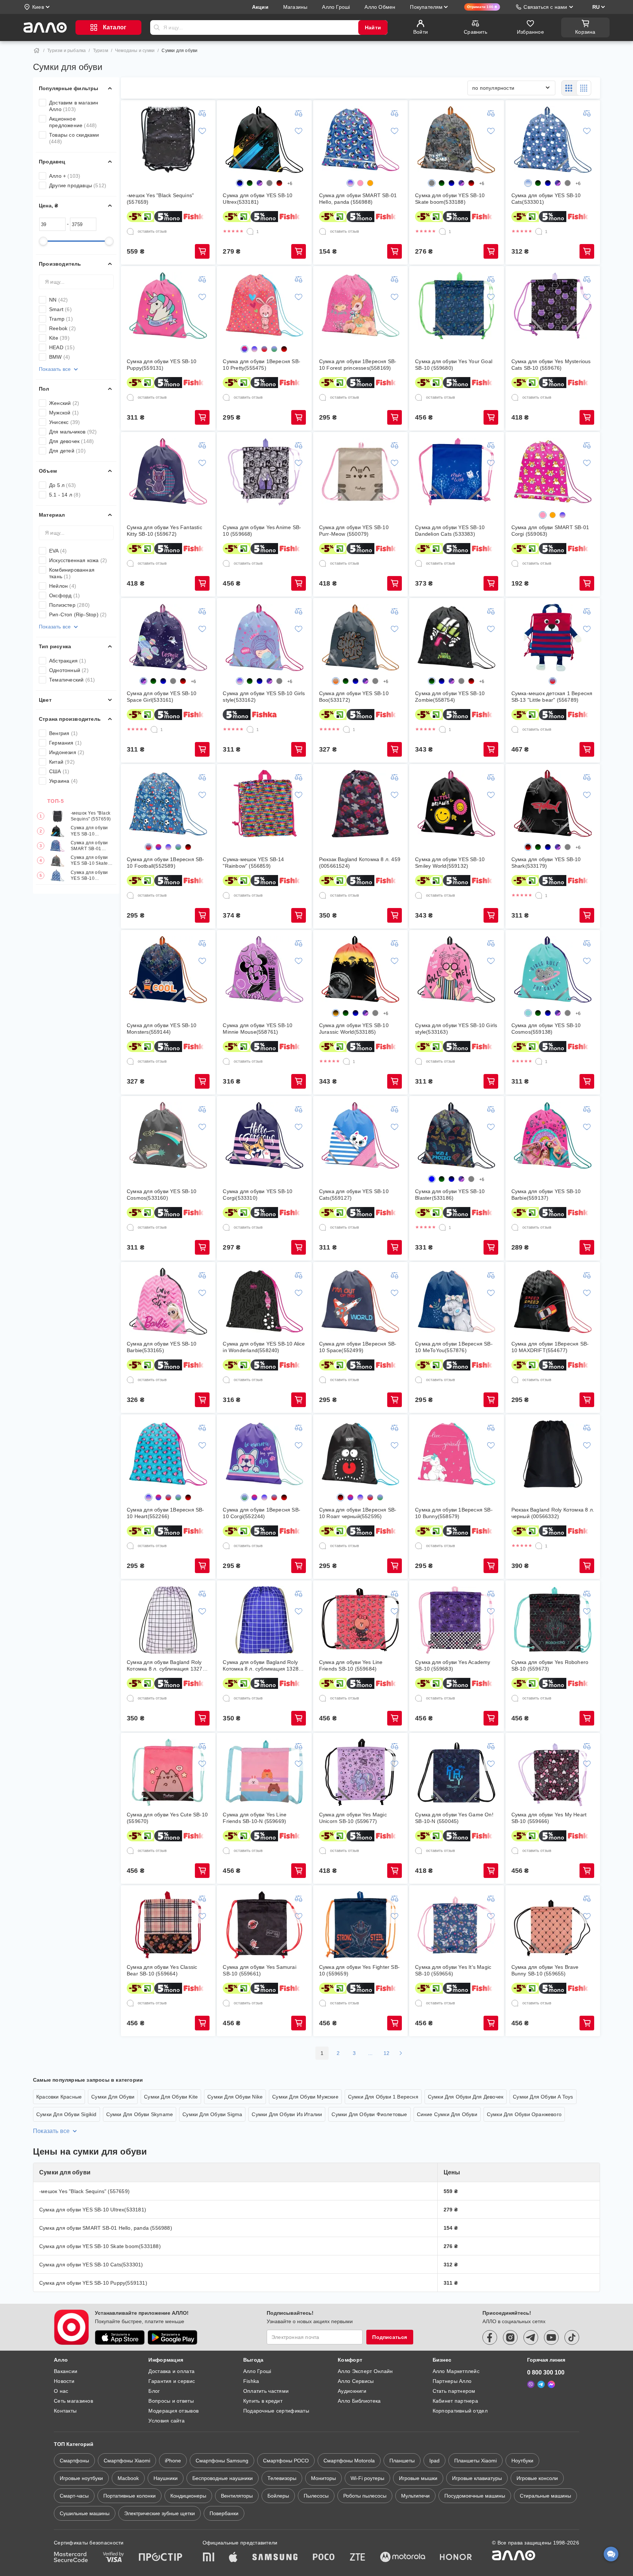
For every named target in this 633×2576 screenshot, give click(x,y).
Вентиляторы (237, 2496)
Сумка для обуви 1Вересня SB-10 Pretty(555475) (262, 365)
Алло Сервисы (356, 2381)
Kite (59, 338)
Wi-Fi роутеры (367, 2478)
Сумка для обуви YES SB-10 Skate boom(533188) (89, 861)
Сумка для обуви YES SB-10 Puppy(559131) (162, 365)
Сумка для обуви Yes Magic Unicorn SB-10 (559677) (353, 1818)
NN (58, 300)
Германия (65, 743)
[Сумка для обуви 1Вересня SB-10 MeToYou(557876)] (456, 1302)
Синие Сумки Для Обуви (447, 2114)
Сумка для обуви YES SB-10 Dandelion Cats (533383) (450, 531)
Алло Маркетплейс (456, 2371)
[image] (260, 183)
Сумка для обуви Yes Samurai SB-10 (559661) (259, 1970)
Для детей (67, 451)
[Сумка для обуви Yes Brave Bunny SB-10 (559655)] (553, 1925)
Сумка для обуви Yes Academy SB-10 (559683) (453, 1665)
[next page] (401, 2053)
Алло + (65, 176)
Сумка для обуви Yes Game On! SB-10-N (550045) (454, 1818)
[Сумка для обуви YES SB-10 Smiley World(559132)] (456, 804)
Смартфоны (74, 2461)
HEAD (62, 347)
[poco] (324, 2558)
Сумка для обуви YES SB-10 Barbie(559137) (546, 1195)
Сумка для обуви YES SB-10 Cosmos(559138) (546, 1029)
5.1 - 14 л (65, 495)
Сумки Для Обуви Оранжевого (524, 2114)
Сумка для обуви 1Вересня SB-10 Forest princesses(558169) (358, 365)
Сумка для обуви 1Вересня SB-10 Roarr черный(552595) (358, 1513)
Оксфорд (64, 595)
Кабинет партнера (455, 2401)
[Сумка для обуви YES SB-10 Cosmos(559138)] (553, 970)
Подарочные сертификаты (276, 2411)
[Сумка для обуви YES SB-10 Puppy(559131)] (168, 306)
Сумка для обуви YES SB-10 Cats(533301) (89, 876)
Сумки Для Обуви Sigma (212, 2114)
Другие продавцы (78, 185)
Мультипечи (415, 2496)
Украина (63, 781)
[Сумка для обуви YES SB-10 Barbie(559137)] (553, 1136)
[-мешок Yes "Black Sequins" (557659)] (168, 140)
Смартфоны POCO (286, 2461)
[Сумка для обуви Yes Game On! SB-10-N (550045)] (456, 1772)
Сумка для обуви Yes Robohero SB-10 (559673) (550, 1665)
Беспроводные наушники (223, 2478)
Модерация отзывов (173, 2411)
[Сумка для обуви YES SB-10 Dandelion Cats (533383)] (456, 472)
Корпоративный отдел (460, 2411)
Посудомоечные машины (475, 2496)
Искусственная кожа (78, 560)
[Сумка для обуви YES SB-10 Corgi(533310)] (264, 1136)
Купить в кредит (263, 2401)
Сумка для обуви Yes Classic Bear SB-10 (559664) (162, 1970)
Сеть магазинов (73, 2401)
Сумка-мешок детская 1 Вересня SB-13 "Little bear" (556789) (552, 697)
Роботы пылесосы (365, 2496)
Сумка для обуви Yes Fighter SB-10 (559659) (359, 1970)
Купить (202, 251)
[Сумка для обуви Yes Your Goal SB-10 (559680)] (456, 306)
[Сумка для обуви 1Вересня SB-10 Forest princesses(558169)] (360, 306)
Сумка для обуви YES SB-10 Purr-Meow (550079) (354, 531)
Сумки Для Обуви (113, 2097)
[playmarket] (173, 2337)
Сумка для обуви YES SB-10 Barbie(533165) (162, 1347)
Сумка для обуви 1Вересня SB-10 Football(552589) (166, 863)
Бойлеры (278, 2496)
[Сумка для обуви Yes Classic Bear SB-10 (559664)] (168, 1925)
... (371, 2053)
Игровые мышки (418, 2478)
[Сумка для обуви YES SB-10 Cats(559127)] (360, 1136)
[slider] (43, 241)
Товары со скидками (74, 138)
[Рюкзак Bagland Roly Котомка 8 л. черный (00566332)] (553, 1454)
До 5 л (62, 485)
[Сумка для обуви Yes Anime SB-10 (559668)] (264, 472)
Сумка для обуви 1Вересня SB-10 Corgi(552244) (262, 1513)
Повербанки (224, 2513)
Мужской (64, 413)
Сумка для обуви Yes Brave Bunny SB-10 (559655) (545, 1970)
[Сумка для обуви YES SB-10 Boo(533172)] (360, 638)
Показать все (55, 369)
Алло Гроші (257, 2371)
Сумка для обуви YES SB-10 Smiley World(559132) (450, 863)
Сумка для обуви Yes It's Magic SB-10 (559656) (453, 1970)
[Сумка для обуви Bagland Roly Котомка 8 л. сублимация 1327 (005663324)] (168, 1620)
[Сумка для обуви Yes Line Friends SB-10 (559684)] (360, 1620)
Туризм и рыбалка (66, 51)
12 (387, 2053)
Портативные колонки (129, 2496)
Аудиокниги (352, 2391)
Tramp (61, 319)
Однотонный (69, 670)
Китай (62, 762)
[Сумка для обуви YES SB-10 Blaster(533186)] (456, 1136)
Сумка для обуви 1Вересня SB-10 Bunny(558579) (454, 1513)
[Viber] (531, 2384)
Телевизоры (282, 2478)
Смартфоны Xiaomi (127, 2461)
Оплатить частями (266, 2391)
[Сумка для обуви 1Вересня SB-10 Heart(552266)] (168, 1454)
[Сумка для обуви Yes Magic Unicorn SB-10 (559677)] (360, 1772)
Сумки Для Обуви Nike (235, 2097)
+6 (290, 184)
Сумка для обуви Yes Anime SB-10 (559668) (262, 531)
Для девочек (71, 441)
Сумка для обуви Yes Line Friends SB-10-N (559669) (255, 1818)
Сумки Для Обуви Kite (171, 2097)
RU (596, 7)
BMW (60, 357)
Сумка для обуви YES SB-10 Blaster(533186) (450, 1195)
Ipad (434, 2461)
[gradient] (240, 183)
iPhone (173, 2461)
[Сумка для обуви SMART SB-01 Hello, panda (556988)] (360, 140)
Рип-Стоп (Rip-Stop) (78, 615)
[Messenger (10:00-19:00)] (551, 2384)
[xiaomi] (208, 2558)
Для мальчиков (73, 432)
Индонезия (67, 752)
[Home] (37, 51)
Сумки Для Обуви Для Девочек (466, 2097)
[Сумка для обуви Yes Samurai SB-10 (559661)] (264, 1925)
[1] (250, 232)
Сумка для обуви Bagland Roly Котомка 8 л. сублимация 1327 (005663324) (165, 1666)
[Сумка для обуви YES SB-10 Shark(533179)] (553, 804)
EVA (58, 551)
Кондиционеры (188, 2496)
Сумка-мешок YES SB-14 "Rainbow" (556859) (253, 863)
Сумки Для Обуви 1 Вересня (383, 2097)
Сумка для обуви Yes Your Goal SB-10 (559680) (454, 365)
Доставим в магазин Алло (74, 106)
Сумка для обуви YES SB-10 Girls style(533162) (264, 697)
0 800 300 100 (546, 2372)
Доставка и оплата (171, 2371)
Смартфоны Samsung (222, 2461)
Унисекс (64, 422)
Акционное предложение (73, 122)
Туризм (101, 51)
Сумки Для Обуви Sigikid (66, 2114)
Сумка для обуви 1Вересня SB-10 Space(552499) (358, 1347)
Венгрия (63, 733)
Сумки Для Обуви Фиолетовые (369, 2114)
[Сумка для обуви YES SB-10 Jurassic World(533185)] (360, 970)
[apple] (233, 2558)
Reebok (62, 328)
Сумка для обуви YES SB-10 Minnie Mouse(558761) (258, 1029)
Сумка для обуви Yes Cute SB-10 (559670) (167, 1818)
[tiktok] (572, 2337)
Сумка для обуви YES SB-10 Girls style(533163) (456, 1029)
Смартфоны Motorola (349, 2461)
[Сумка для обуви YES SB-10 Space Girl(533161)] (168, 638)
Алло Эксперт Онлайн (365, 2371)
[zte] (358, 2558)
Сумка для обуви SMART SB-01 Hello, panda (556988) (89, 846)
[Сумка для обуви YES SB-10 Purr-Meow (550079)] (360, 472)
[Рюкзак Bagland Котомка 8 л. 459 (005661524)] (360, 804)
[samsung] (275, 2558)
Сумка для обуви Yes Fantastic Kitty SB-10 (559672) (164, 531)
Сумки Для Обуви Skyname (140, 2114)
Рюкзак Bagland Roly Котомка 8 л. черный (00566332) (553, 1513)
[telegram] (531, 2337)
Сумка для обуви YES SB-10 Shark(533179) (546, 863)
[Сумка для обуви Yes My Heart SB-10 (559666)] (553, 1772)
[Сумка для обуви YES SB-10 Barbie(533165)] (168, 1302)
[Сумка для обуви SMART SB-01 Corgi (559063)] (553, 472)
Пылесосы (316, 2496)
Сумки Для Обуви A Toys (543, 2097)
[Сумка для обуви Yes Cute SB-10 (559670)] (168, 1772)
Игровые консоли (537, 2478)
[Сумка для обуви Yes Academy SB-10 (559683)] (456, 1620)
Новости (64, 2381)
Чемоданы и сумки (135, 51)
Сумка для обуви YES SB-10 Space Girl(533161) (162, 697)
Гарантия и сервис (172, 2381)
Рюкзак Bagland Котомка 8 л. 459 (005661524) (360, 863)
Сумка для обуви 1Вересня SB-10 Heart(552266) (166, 1513)
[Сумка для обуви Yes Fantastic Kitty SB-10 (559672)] (168, 472)
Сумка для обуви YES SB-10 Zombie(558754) (450, 697)
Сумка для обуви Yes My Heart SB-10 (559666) (549, 1818)
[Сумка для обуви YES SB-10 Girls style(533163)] (456, 970)
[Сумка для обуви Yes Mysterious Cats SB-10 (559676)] (553, 306)
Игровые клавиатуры (477, 2478)
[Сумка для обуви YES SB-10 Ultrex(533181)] (264, 140)
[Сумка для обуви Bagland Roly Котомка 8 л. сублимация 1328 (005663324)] (264, 1620)
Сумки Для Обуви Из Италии (287, 2114)
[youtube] (551, 2337)
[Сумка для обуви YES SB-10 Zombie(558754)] (456, 638)
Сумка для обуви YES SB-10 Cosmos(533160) (162, 1195)
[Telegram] (541, 2384)
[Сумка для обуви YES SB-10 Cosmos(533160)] (168, 1136)
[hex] (269, 183)
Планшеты (402, 2461)
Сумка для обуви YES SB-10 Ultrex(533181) (89, 831)
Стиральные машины (545, 2496)
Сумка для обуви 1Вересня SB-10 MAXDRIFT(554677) (550, 1347)
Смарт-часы (74, 2496)
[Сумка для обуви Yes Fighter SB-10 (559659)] (360, 1925)
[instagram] (510, 2337)
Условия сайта (166, 2421)
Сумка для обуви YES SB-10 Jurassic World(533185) (354, 1029)
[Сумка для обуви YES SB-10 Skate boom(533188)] (456, 140)
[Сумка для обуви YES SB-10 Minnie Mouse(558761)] (264, 970)
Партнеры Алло (452, 2381)
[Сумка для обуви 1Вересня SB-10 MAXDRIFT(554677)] (553, 1302)
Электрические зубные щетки (160, 2513)
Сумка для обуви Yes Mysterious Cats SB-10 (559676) (551, 365)
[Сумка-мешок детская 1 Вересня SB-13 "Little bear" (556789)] (553, 638)
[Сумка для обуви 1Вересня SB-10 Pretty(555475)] (264, 306)
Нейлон (63, 586)
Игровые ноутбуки (81, 2478)
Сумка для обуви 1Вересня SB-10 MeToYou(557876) (454, 1347)
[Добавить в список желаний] (202, 131)
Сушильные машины (85, 2513)
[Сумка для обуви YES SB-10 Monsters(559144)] (168, 970)
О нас (61, 2391)
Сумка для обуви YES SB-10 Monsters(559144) (162, 1029)
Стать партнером (454, 2391)
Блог (154, 2391)
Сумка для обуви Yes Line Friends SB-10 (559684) (351, 1665)
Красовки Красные (59, 2097)
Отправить (157, 27)
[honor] (456, 2558)
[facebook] (490, 2337)
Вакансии (66, 2371)
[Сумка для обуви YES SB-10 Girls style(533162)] (264, 638)
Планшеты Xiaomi (475, 2461)
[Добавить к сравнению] (202, 113)
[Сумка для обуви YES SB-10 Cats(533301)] (553, 140)
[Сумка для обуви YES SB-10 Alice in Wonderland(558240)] (264, 1302)
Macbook (128, 2478)
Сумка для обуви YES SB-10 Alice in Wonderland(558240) (264, 1347)
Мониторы (323, 2478)
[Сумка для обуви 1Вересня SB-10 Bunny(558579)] (456, 1454)
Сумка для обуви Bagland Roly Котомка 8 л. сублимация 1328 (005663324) (261, 1666)
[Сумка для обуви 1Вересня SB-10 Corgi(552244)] (264, 1454)
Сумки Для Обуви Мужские (305, 2097)
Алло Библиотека (359, 2401)
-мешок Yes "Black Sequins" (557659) (91, 816)
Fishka (251, 2381)
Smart (60, 309)
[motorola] (403, 2558)
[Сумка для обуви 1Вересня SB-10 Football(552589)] (168, 804)
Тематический (72, 680)
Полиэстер (69, 605)
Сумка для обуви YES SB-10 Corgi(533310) (258, 1195)
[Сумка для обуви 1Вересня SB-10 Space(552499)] (360, 1302)
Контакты (65, 2411)
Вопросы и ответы (171, 2401)
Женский (64, 403)
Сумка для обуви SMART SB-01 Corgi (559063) (550, 531)
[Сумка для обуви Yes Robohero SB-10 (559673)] (553, 1620)
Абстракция (68, 661)
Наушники (166, 2478)
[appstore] (120, 2337)
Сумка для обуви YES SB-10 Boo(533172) (354, 697)
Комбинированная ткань (72, 573)
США (59, 771)
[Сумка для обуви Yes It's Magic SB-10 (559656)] (456, 1925)
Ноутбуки (522, 2461)
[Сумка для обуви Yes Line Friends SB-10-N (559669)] (264, 1772)
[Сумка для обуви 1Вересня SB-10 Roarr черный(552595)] (360, 1454)
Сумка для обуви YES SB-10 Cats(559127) (354, 1195)
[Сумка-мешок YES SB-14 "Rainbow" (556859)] (264, 804)
